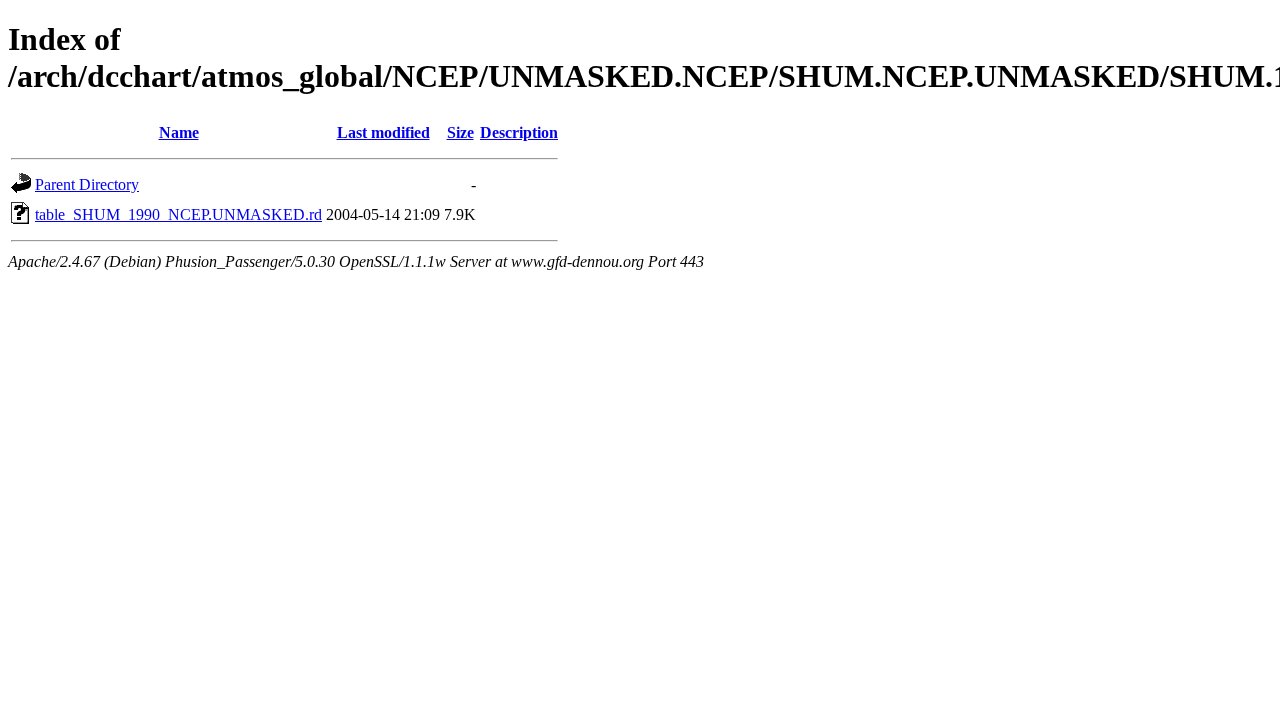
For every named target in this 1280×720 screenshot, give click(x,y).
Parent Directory (87, 184)
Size (460, 132)
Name (179, 132)
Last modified (383, 132)
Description (519, 132)
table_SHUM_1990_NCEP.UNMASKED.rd (178, 214)
